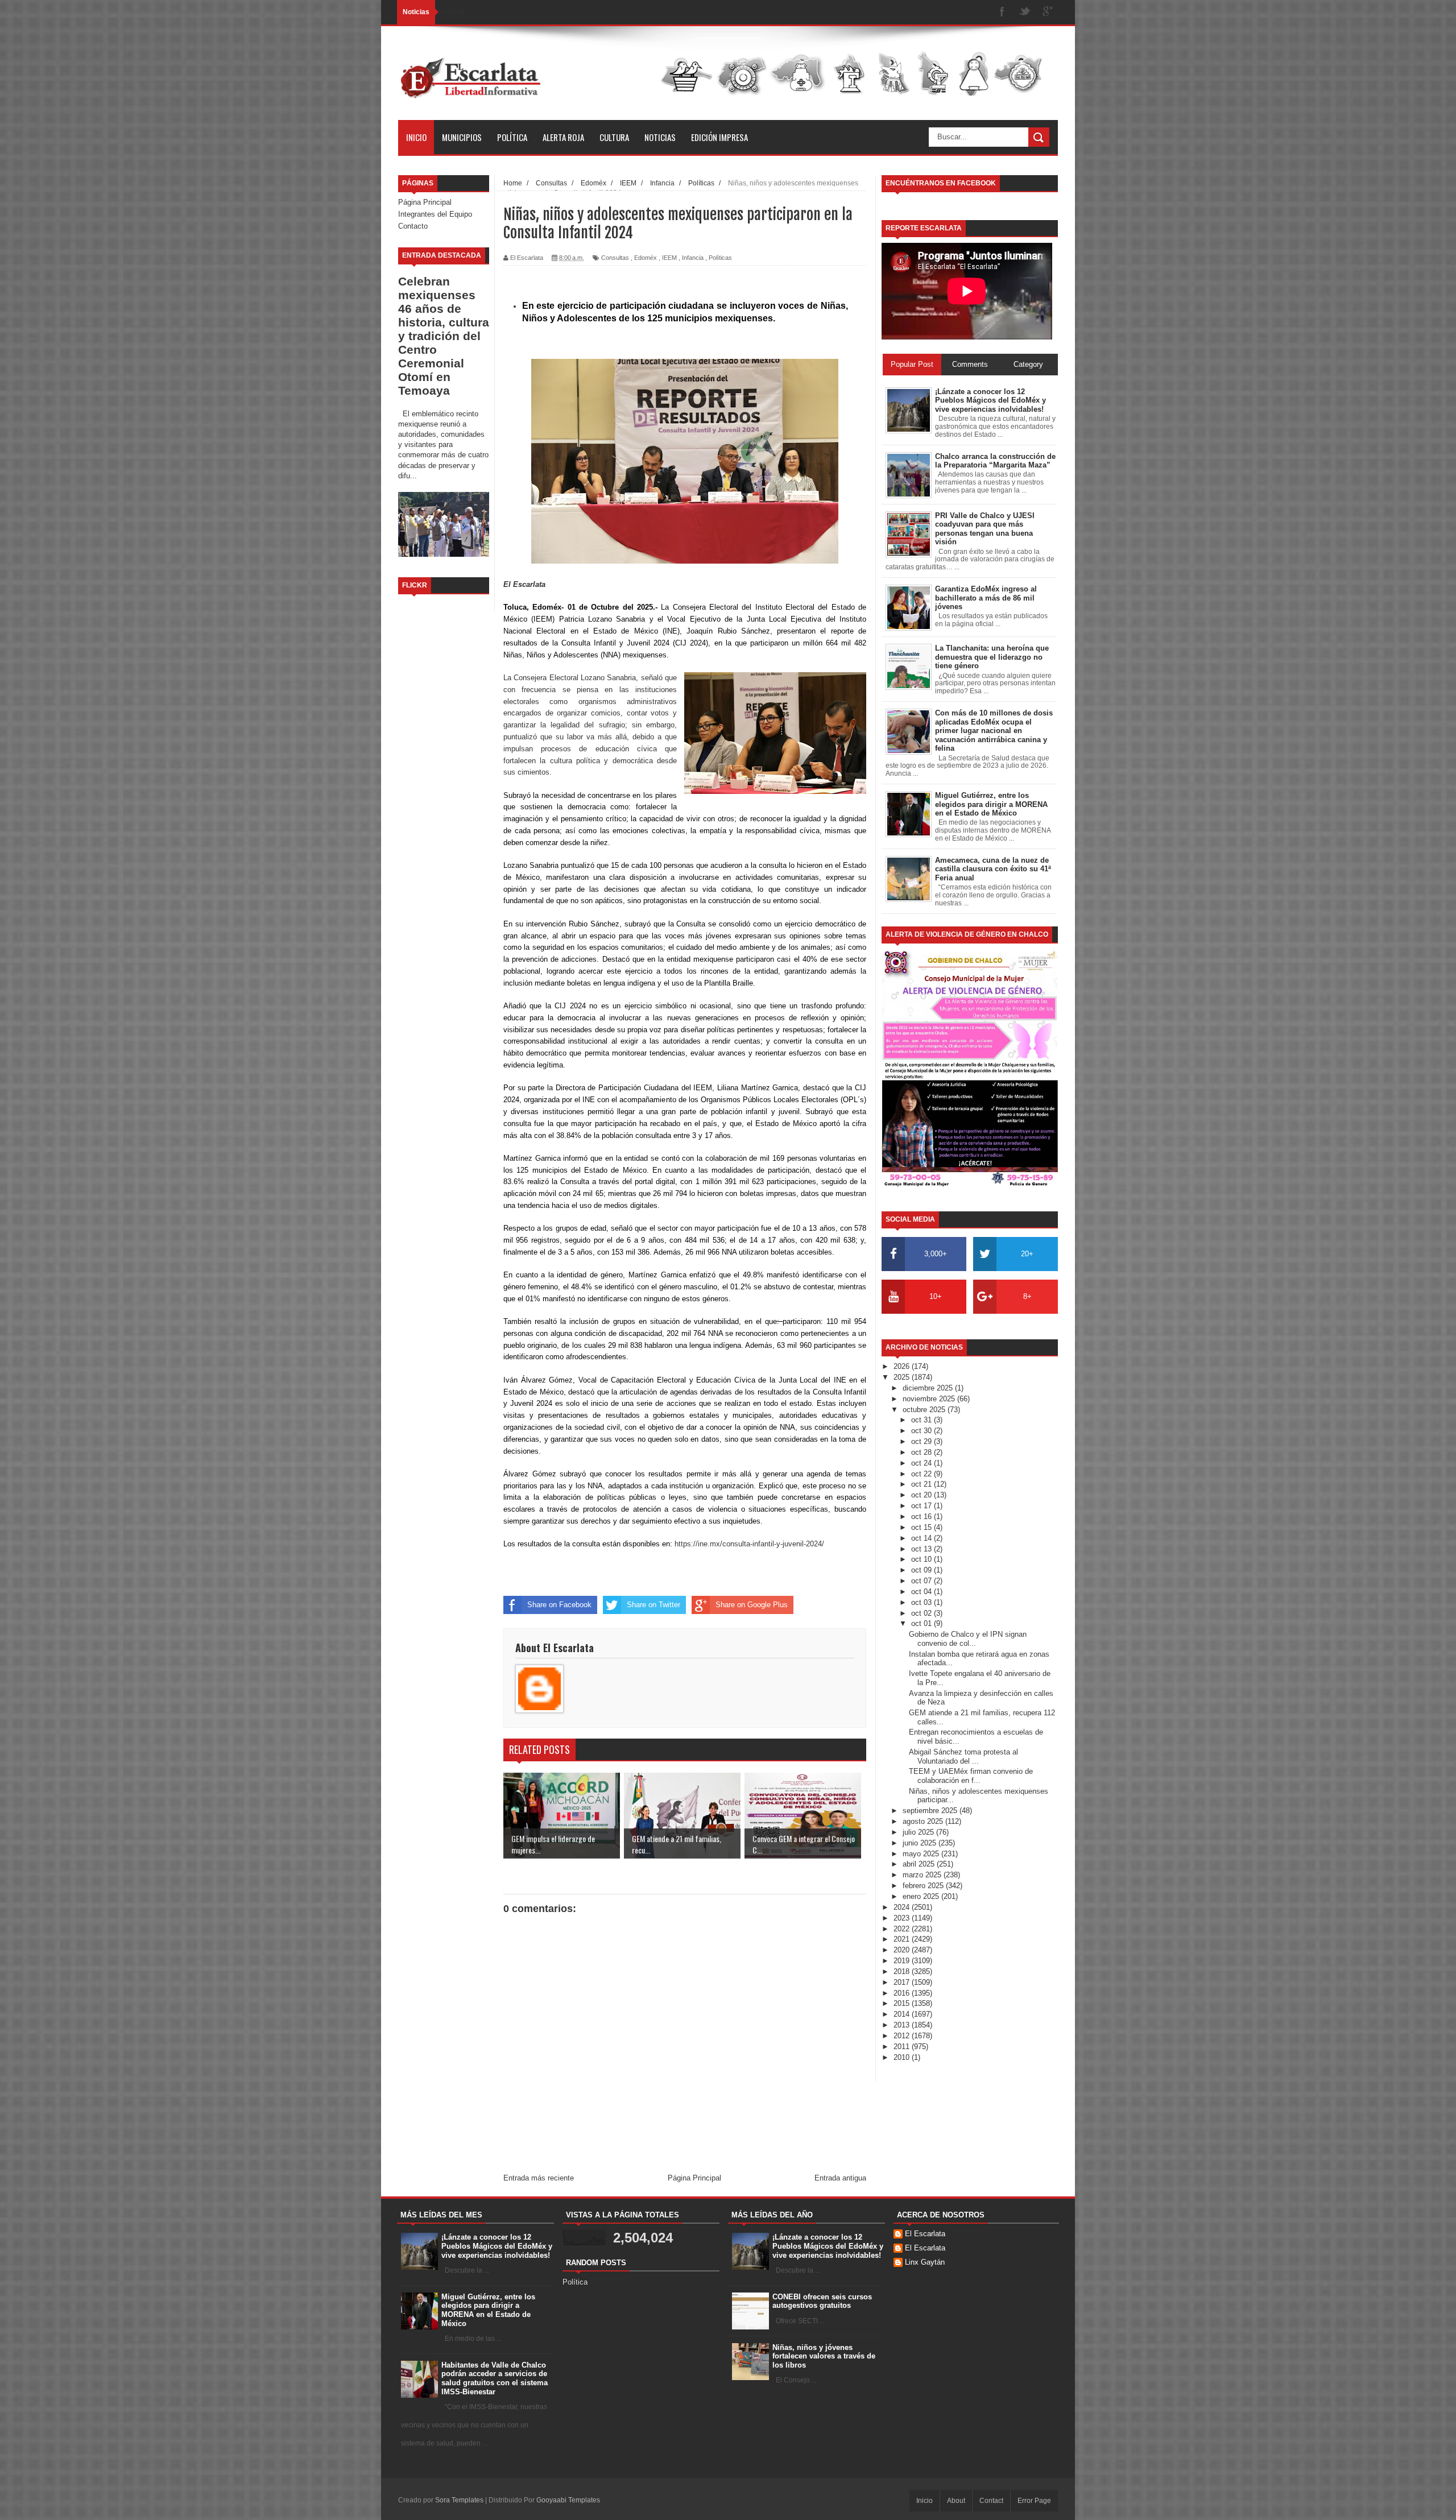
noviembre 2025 (930, 1399)
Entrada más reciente (539, 2178)
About (956, 2501)
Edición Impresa (719, 137)
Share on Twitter (653, 1605)
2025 (903, 1377)
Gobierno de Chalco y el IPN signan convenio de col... (968, 1639)
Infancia (693, 258)
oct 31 (923, 1420)
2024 (903, 1907)
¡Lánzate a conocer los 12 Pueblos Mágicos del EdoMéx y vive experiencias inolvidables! (497, 2246)
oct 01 (923, 1623)
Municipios (462, 137)
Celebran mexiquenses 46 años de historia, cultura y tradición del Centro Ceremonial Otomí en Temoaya (444, 336)
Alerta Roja (563, 137)
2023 (903, 1918)
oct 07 (923, 1581)
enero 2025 (922, 1896)
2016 (903, 1993)
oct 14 (923, 1538)
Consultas (615, 258)
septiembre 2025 (931, 1811)
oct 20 (923, 1495)
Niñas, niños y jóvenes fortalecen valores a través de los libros (824, 2356)
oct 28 (923, 1452)
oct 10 (923, 1559)
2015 (903, 2003)
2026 (903, 1366)
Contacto (413, 226)
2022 (903, 1929)
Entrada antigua (840, 2178)
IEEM (669, 258)
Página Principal (425, 202)
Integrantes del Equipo (435, 214)
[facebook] (1002, 12)
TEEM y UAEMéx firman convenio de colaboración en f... (971, 1776)
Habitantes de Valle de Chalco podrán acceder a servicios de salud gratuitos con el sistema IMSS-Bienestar (495, 2378)
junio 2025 (921, 1843)
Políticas (720, 258)
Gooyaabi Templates (568, 2500)
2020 (903, 1950)
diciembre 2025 (929, 1388)
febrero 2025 (924, 1886)
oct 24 (923, 1463)
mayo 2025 (922, 1854)
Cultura (614, 137)
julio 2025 (919, 1832)
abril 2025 (920, 1864)
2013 (903, 2025)
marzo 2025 (923, 1875)
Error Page (1034, 2501)
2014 (903, 2014)
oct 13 (923, 1549)
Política (512, 137)
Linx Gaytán (925, 2262)
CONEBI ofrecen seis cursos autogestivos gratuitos (822, 2301)
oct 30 (923, 1431)
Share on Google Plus (752, 1605)
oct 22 (923, 1474)
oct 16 (923, 1516)
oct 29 (923, 1441)
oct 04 (923, 1592)
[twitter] (1025, 12)
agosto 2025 (924, 1821)
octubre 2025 (925, 1410)
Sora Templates (459, 2500)
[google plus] (1048, 12)
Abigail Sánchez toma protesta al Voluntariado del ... (963, 1756)
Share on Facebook (559, 1605)
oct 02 (923, 1613)
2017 (903, 1982)
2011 (903, 2047)
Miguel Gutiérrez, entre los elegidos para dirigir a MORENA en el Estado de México (488, 2310)
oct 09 (923, 1570)
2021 (903, 1939)
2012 (903, 2036)
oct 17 (923, 1506)
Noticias (660, 137)
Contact (991, 2501)
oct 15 (923, 1527)
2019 (903, 1961)
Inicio (416, 137)
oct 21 (923, 1484)
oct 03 (923, 1602)
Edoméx (646, 258)
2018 (903, 1971)
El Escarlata (925, 2234)
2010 (903, 2057)
